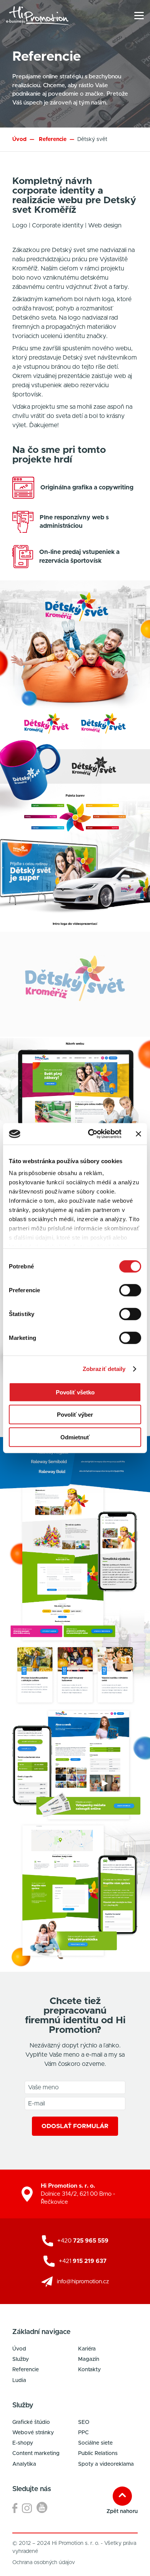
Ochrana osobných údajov (44, 2563)
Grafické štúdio (31, 2422)
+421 (83, 2261)
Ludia (19, 2380)
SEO (84, 2422)
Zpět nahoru (122, 2511)
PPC (83, 2433)
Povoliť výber (75, 1415)
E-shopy (23, 2443)
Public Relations (98, 2453)
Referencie (26, 2370)
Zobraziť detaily (104, 1369)
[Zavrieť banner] (138, 1134)
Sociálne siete (95, 2443)
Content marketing (36, 2453)
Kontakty (89, 2370)
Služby (21, 2359)
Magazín (89, 2359)
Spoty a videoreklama (106, 2464)
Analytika (24, 2464)
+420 (83, 2241)
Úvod (19, 139)
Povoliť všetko (75, 1392)
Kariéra (87, 2349)
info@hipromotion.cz (83, 2282)
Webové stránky (33, 2433)
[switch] (130, 1290)
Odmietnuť (75, 1437)
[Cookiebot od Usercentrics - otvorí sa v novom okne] (91, 1134)
